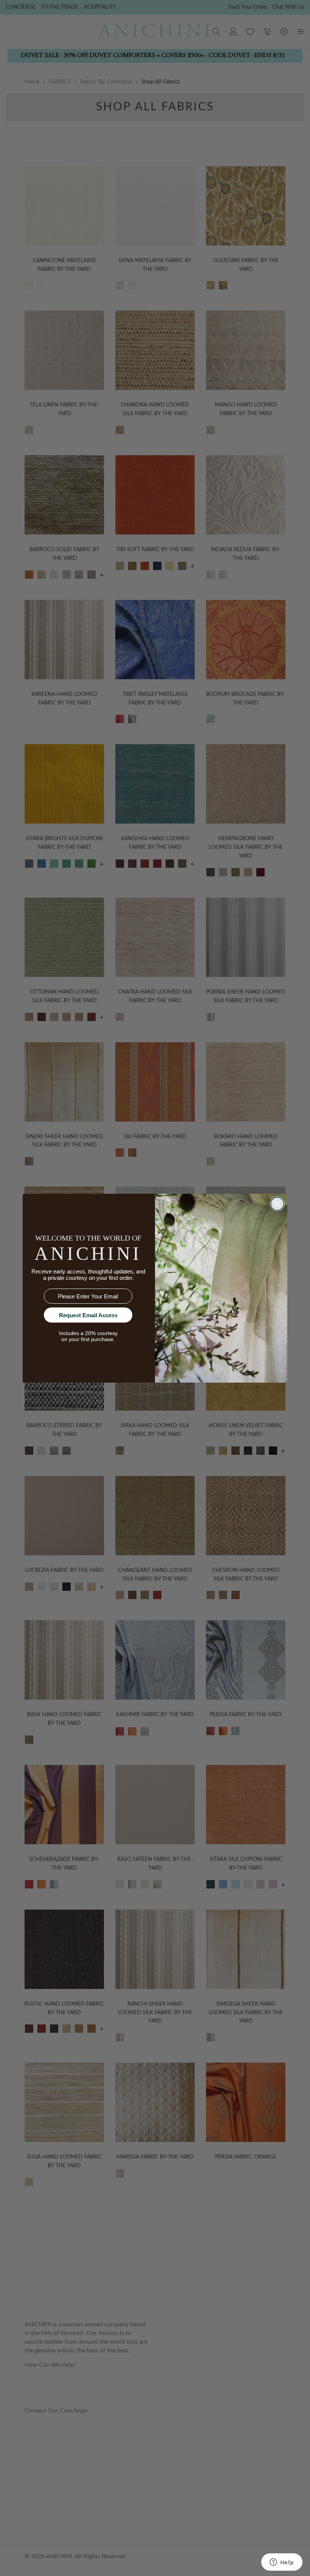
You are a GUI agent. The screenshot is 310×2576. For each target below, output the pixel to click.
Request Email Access (88, 1315)
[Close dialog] (277, 1204)
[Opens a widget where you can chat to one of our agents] (282, 2563)
